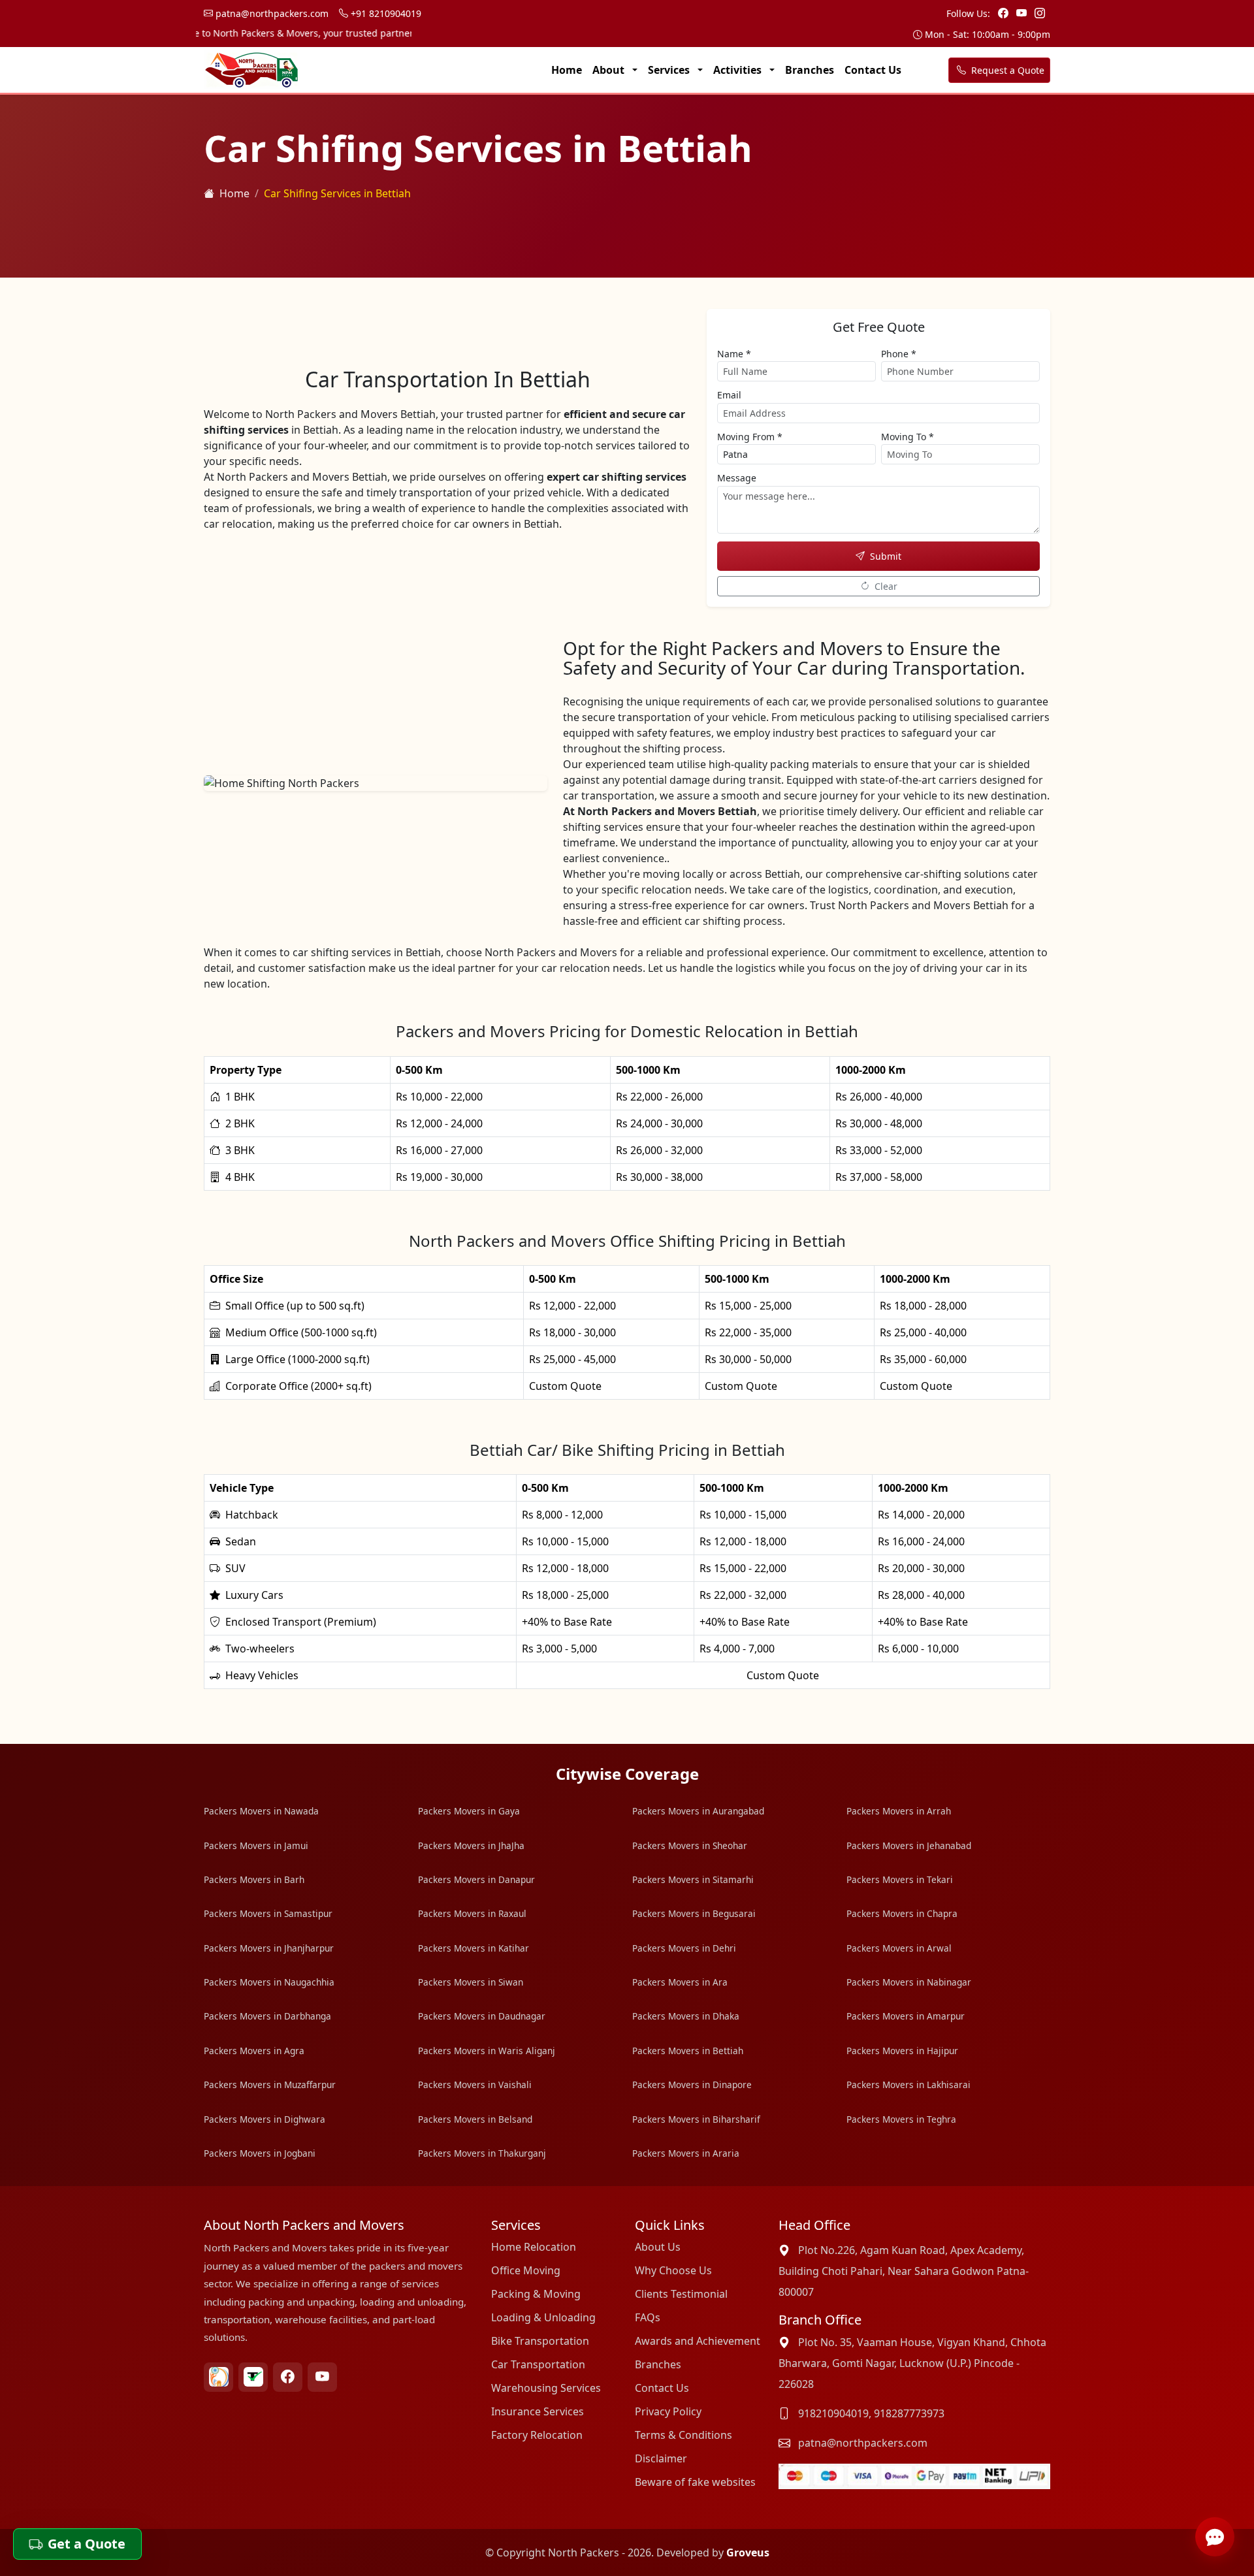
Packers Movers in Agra (254, 2051)
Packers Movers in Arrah (899, 1811)
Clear (886, 586)
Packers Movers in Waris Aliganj (487, 2051)
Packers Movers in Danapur (476, 1879)
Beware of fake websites (695, 2482)
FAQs (648, 2317)
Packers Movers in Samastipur (268, 1913)
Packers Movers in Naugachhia (269, 1982)
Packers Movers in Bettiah (688, 2051)
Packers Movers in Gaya (469, 1811)
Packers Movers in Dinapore (692, 2085)
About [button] (610, 70)
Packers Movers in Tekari (900, 1879)
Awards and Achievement (698, 2341)
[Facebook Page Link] (1005, 13)
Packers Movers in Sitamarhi (693, 1879)
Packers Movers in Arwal (899, 1948)
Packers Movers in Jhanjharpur (269, 1948)
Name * (734, 354)
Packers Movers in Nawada (261, 1811)
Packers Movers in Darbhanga (267, 2016)
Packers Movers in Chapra (902, 1913)
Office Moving (526, 2270)
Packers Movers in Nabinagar (909, 1982)
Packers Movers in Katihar (474, 1948)
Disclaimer (661, 2458)
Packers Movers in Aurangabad (698, 1811)
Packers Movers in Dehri (684, 1948)
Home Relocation (534, 2247)
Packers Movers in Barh (254, 1879)
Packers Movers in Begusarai (694, 1913)
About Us (658, 2247)
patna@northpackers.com (271, 13)
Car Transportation (538, 2364)
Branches (810, 70)
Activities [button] (739, 70)
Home (567, 70)
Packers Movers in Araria (686, 2153)
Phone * (899, 354)
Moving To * (908, 437)
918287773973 (909, 2413)
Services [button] (670, 70)
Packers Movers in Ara (680, 1982)
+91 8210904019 (385, 13)
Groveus (748, 2552)
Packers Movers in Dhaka (686, 2016)
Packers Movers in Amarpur (906, 2016)
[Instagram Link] (1040, 13)
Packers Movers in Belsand (475, 2119)
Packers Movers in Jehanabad (909, 1845)
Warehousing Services (546, 2388)
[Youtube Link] (1023, 13)
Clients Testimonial (681, 2294)
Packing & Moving (536, 2294)
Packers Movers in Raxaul (472, 1913)
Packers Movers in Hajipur (902, 2051)
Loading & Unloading (543, 2317)
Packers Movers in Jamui (256, 1845)
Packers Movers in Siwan (471, 1982)
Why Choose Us (673, 2270)
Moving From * (750, 437)
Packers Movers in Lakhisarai (908, 2085)
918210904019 (833, 2413)
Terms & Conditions (683, 2435)
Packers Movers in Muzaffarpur (270, 2085)
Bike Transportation (540, 2341)
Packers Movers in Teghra (901, 2119)
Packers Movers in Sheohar (690, 1845)
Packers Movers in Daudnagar (482, 2016)
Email (729, 395)
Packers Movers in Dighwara (265, 2119)
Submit (886, 556)
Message (737, 478)
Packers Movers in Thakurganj (482, 2153)
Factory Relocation (537, 2435)
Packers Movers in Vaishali (475, 2085)
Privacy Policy (668, 2411)
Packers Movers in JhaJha (471, 1845)
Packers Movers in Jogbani (260, 2153)
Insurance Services (538, 2411)
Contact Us (873, 70)
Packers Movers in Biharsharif (696, 2119)
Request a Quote (1006, 70)
